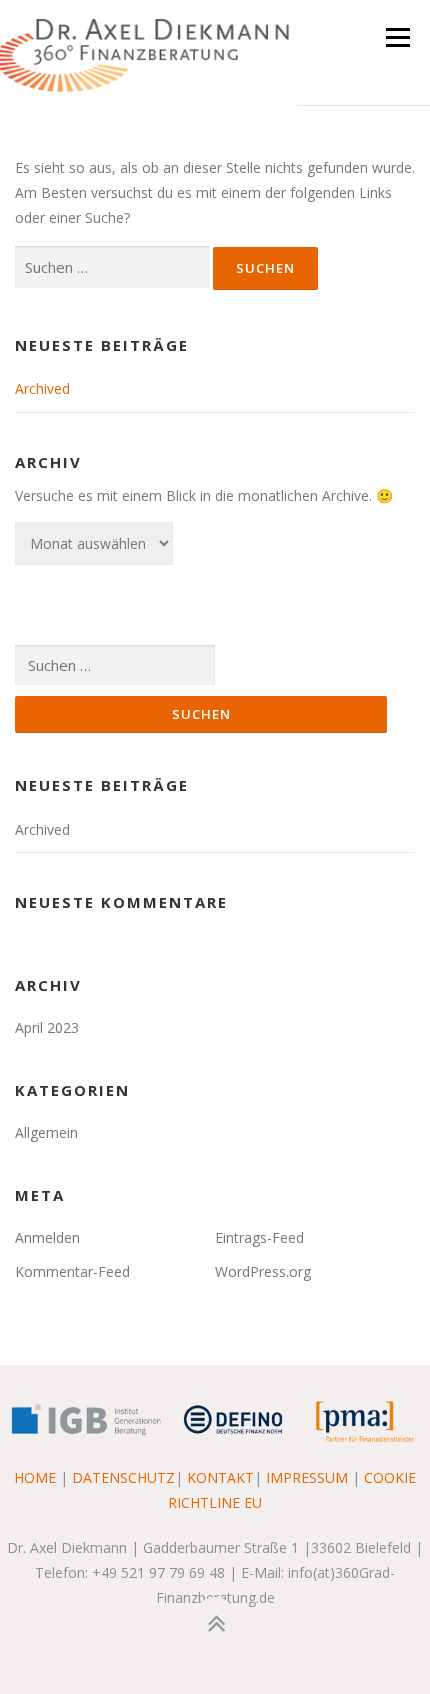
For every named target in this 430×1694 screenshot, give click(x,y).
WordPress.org (263, 1271)
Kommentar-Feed (72, 1271)
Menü (397, 37)
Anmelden (47, 1237)
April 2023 (47, 1027)
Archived (42, 388)
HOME (35, 1477)
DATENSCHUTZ (123, 1477)
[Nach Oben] (215, 1623)
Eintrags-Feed (259, 1237)
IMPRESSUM (307, 1477)
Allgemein (46, 1132)
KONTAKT (220, 1477)
